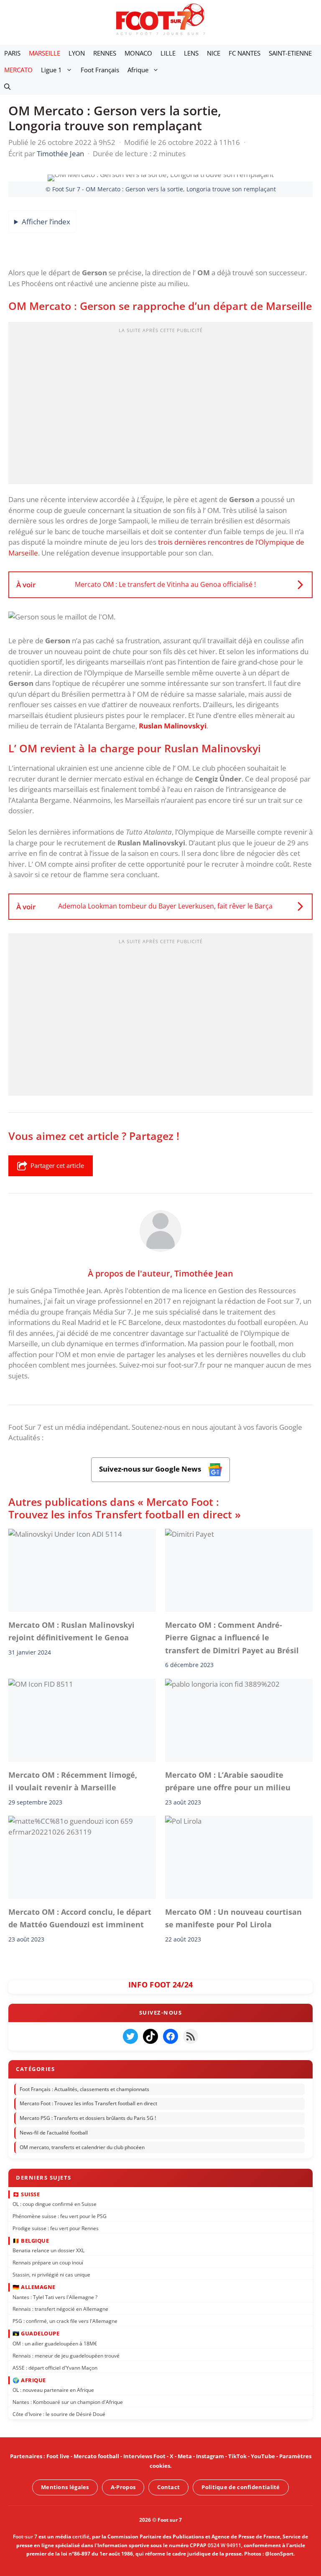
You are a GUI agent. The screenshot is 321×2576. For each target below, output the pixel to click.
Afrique (138, 70)
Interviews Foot (144, 2456)
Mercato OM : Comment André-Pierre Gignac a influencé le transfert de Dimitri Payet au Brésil (232, 1638)
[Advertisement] (160, 406)
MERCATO (18, 70)
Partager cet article (57, 1165)
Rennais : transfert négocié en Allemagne (60, 2309)
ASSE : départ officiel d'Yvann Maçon (55, 2367)
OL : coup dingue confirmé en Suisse (55, 2204)
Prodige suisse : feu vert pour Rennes (56, 2228)
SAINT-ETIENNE (290, 53)
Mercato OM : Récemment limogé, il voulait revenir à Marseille (73, 1781)
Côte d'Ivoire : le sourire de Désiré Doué (59, 2414)
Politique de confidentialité (241, 2487)
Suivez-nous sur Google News (151, 1469)
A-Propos (123, 2487)
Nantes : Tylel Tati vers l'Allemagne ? (55, 2297)
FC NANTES (245, 53)
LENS (191, 53)
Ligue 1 (51, 70)
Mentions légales (65, 2487)
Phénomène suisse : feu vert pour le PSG (60, 2216)
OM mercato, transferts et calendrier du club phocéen (82, 2147)
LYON (77, 53)
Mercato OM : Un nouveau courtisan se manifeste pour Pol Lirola (233, 1918)
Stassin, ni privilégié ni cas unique (51, 2274)
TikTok (237, 2456)
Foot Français (100, 70)
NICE (214, 53)
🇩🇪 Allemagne (34, 2287)
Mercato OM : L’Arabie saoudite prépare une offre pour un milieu (228, 1781)
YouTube (263, 2456)
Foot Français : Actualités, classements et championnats (84, 2089)
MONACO (138, 53)
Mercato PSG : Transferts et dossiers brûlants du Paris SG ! (88, 2118)
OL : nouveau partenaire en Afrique (53, 2390)
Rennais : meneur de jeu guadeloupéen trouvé (66, 2355)
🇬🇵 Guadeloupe (36, 2333)
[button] (7, 86)
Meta (185, 2456)
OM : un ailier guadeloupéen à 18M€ (55, 2343)
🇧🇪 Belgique (31, 2240)
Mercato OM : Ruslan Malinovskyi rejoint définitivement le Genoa (71, 1631)
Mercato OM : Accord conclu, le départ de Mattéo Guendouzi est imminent (80, 1918)
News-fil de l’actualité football (54, 2133)
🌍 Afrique (29, 2380)
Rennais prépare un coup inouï (48, 2263)
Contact (168, 2487)
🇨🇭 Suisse (26, 2194)
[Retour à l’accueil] (160, 19)
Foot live (58, 2456)
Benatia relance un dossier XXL (48, 2250)
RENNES (105, 53)
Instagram (210, 2456)
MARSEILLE (45, 53)
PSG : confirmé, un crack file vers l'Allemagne (65, 2321)
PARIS (12, 53)
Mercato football (96, 2456)
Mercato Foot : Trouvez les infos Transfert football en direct (88, 2103)
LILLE (168, 53)
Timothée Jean (204, 1273)
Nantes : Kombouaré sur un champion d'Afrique (68, 2402)
